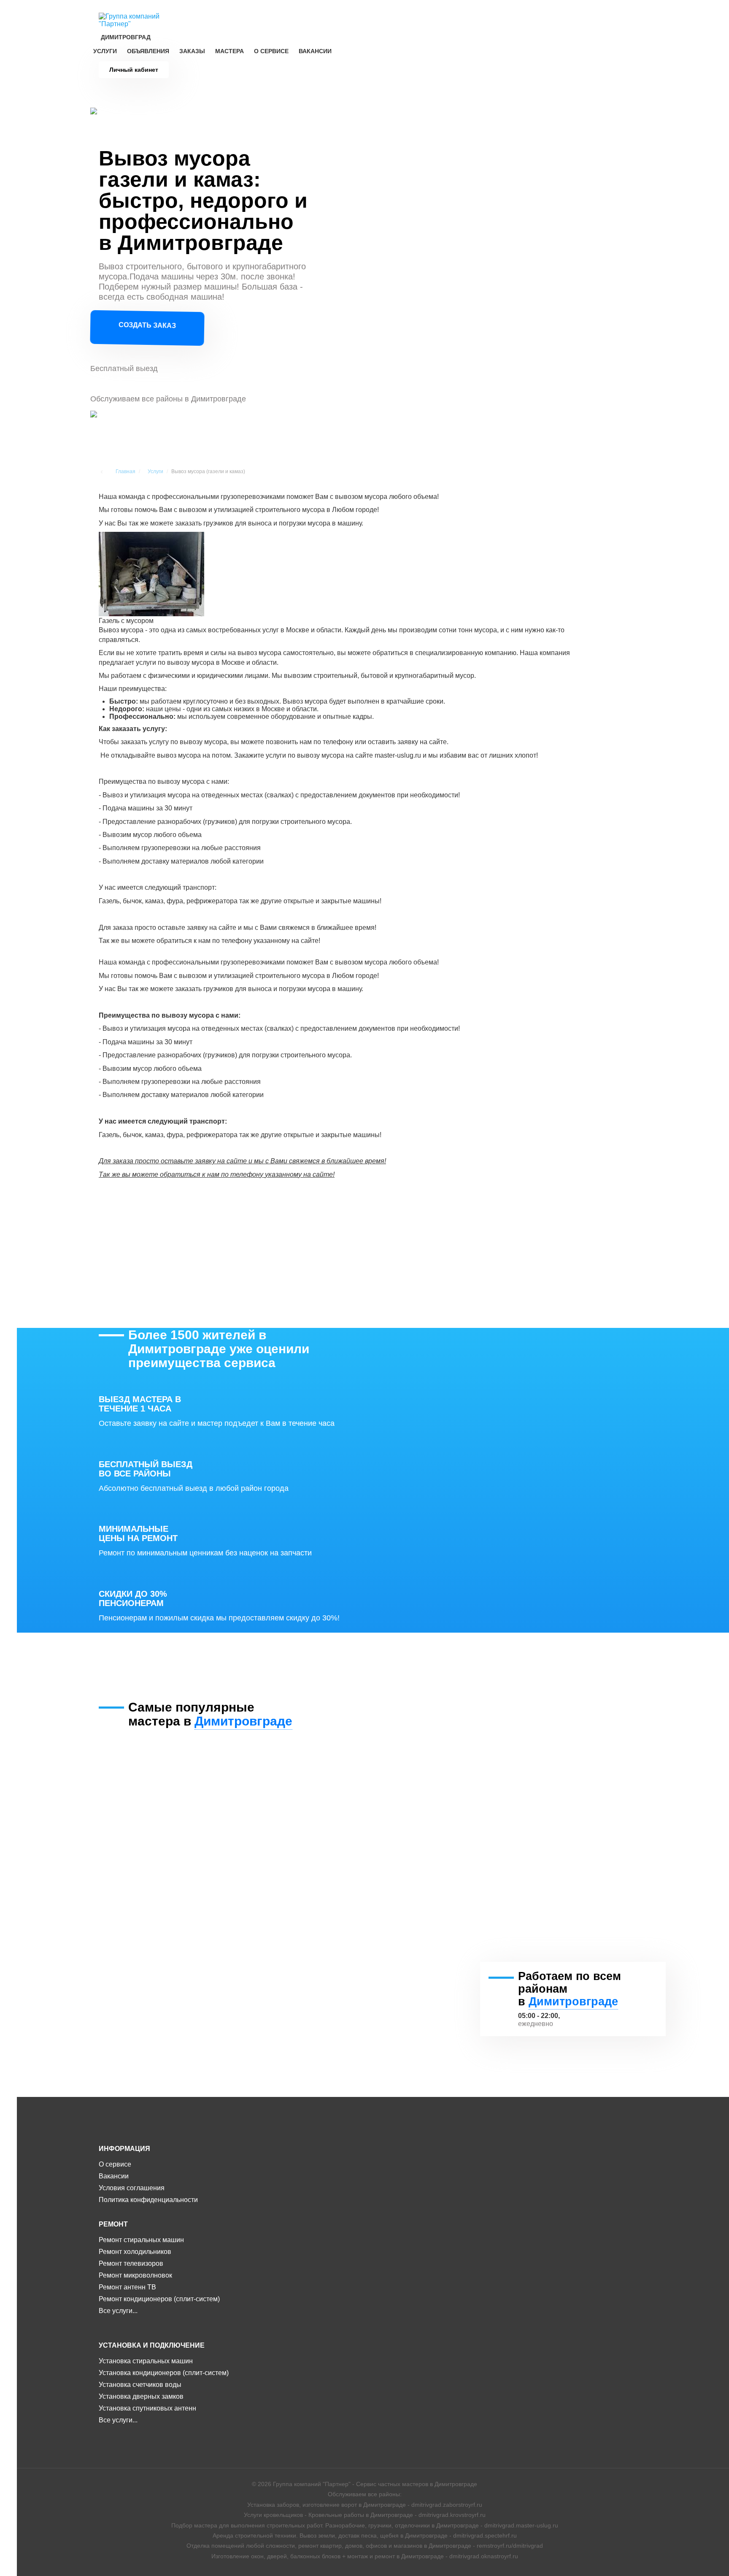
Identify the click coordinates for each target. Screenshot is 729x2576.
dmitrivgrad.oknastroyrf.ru (484, 2556)
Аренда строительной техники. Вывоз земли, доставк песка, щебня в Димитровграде (330, 2535)
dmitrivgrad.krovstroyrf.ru (452, 2515)
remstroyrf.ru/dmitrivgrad (510, 2546)
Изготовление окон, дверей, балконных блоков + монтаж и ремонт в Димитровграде (328, 2556)
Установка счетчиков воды (140, 2385)
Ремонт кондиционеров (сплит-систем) (159, 2299)
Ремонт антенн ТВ (127, 2287)
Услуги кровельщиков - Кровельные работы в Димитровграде (328, 2515)
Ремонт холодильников (135, 2252)
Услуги (105, 51)
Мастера (229, 51)
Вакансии (315, 51)
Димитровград (126, 37)
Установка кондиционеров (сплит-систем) (164, 2373)
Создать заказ (147, 326)
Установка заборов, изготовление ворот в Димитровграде (327, 2505)
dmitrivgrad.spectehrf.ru (485, 2535)
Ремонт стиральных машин (141, 2240)
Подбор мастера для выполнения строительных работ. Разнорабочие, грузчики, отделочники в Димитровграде (325, 2525)
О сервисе (271, 51)
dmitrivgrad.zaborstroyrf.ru (447, 2505)
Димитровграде (243, 1721)
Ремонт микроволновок (135, 2275)
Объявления (148, 51)
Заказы (192, 51)
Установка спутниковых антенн (147, 2408)
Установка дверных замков (141, 2396)
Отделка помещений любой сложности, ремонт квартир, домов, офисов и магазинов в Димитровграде (329, 2546)
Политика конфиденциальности (148, 2200)
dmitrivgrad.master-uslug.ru (521, 2525)
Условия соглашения (132, 2188)
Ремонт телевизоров (131, 2263)
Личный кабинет (134, 70)
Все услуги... (118, 2311)
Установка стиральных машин (146, 2361)
